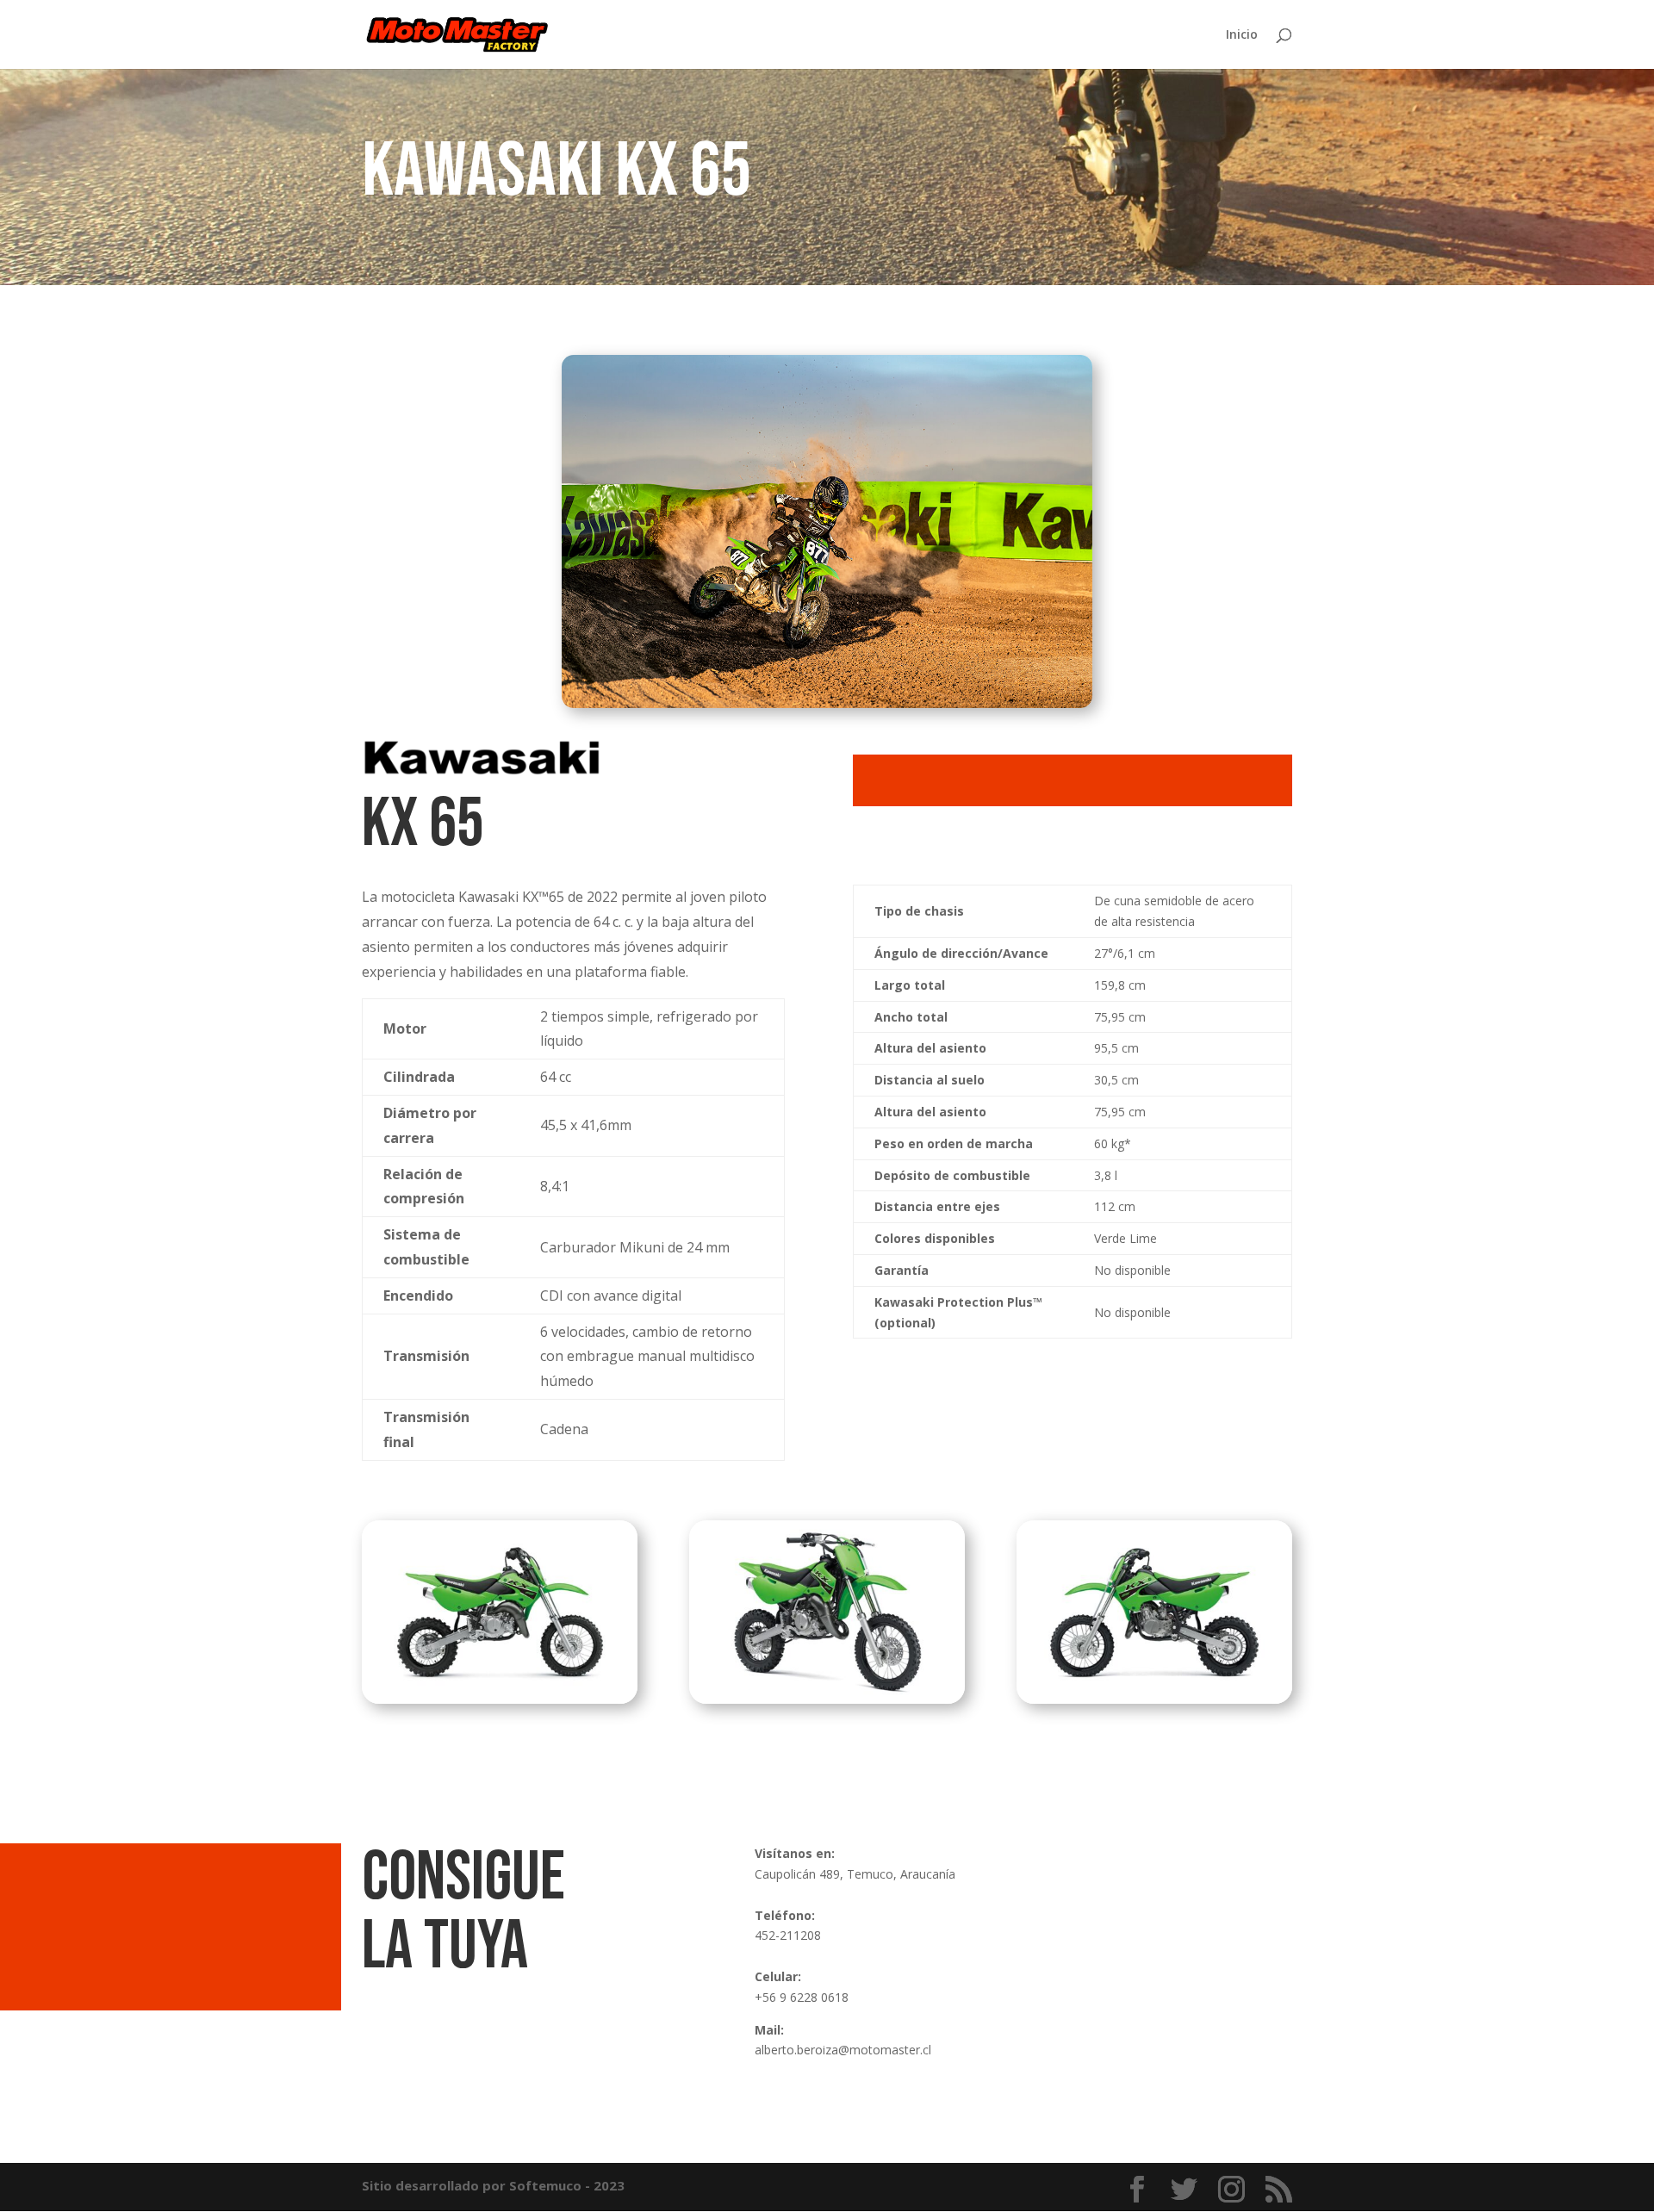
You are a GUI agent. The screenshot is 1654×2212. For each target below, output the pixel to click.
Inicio (1242, 35)
